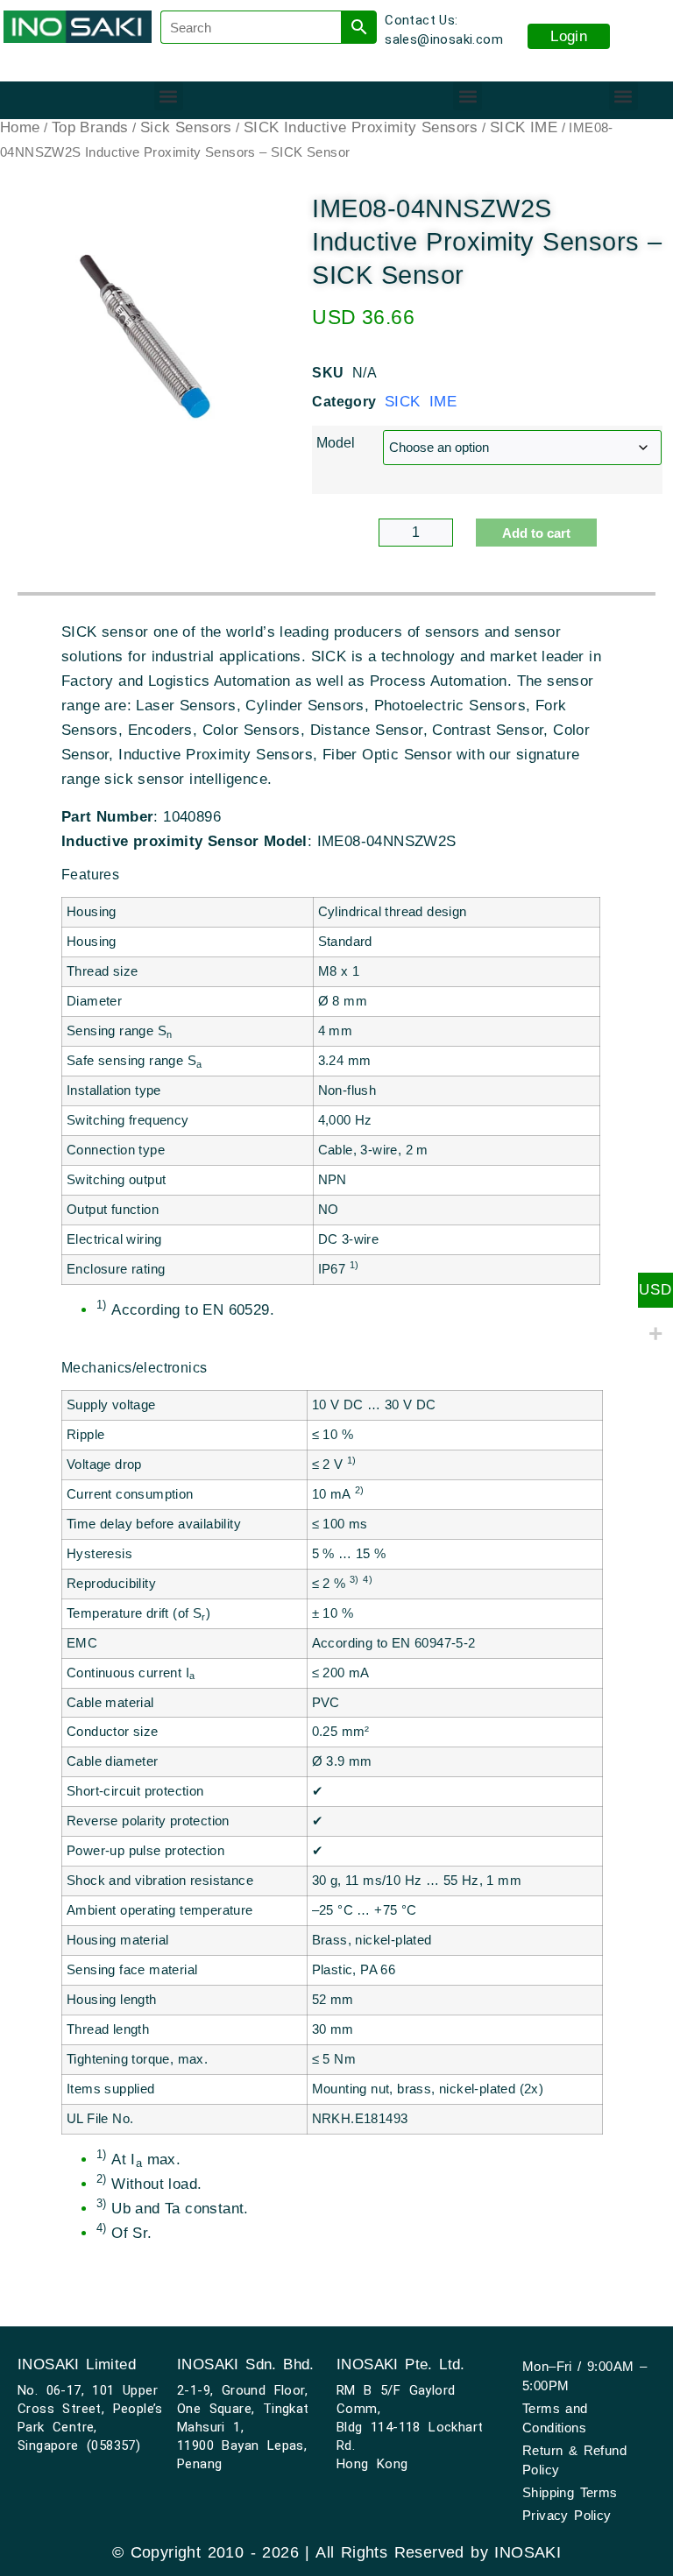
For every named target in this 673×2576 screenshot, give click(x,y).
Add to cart (536, 533)
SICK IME (524, 127)
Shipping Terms (570, 2492)
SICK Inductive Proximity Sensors (361, 127)
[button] (169, 96)
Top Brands (90, 127)
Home (20, 127)
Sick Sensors (186, 127)
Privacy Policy (567, 2515)
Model (336, 443)
